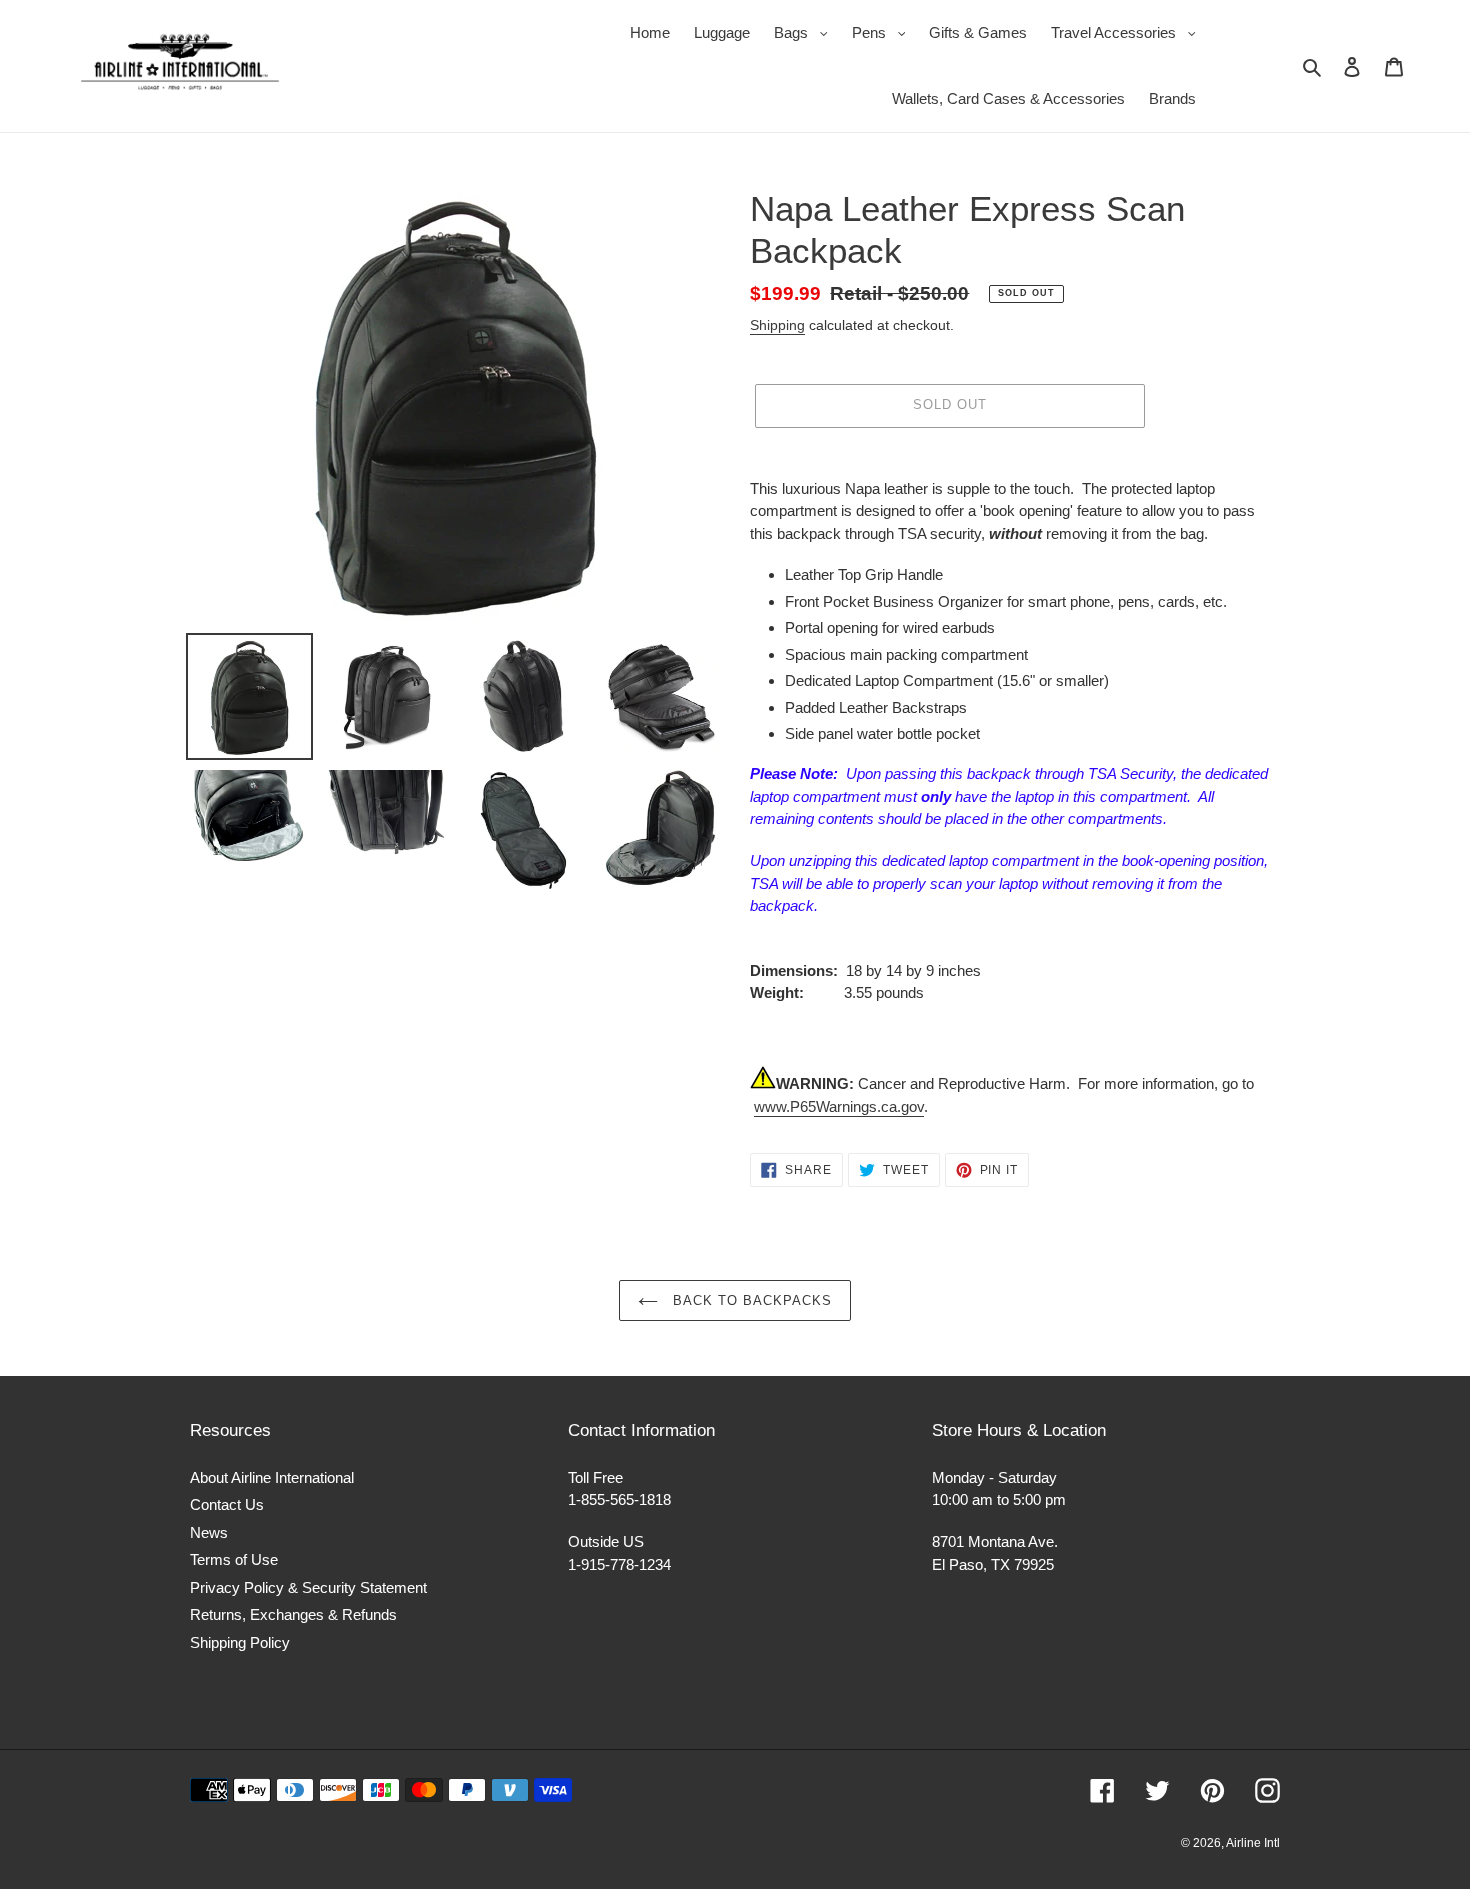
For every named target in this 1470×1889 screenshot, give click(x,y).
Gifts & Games (978, 32)
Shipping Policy (240, 1642)
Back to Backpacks (750, 1300)
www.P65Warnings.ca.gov (839, 1106)
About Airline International (272, 1477)
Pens (884, 32)
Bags (806, 32)
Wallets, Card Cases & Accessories (1008, 98)
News (209, 1532)
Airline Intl (1253, 1843)
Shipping (777, 325)
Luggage (722, 32)
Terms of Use (234, 1559)
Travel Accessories (1128, 32)
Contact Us (227, 1504)
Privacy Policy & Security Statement (308, 1587)
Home (650, 32)
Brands (1172, 98)
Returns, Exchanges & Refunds (293, 1614)
